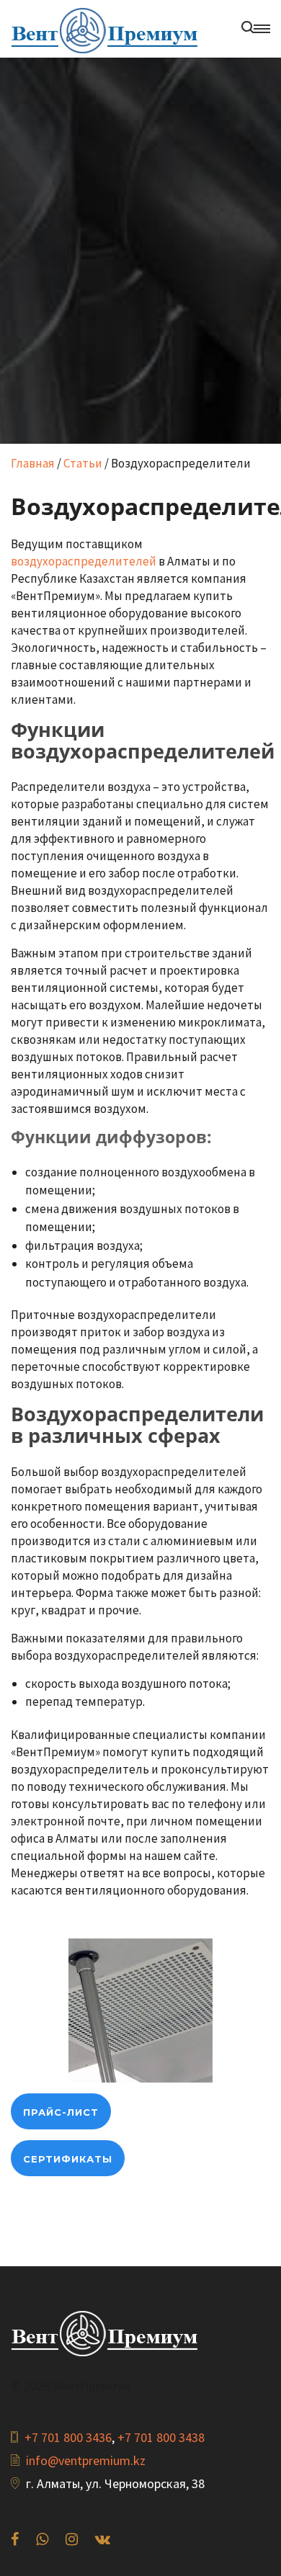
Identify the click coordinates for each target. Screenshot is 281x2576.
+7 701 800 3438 (161, 2437)
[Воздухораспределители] (140, 2009)
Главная (33, 463)
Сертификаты (68, 2159)
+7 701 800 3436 (68, 2437)
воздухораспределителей (84, 561)
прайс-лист (61, 2112)
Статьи (83, 463)
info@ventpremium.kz (86, 2460)
